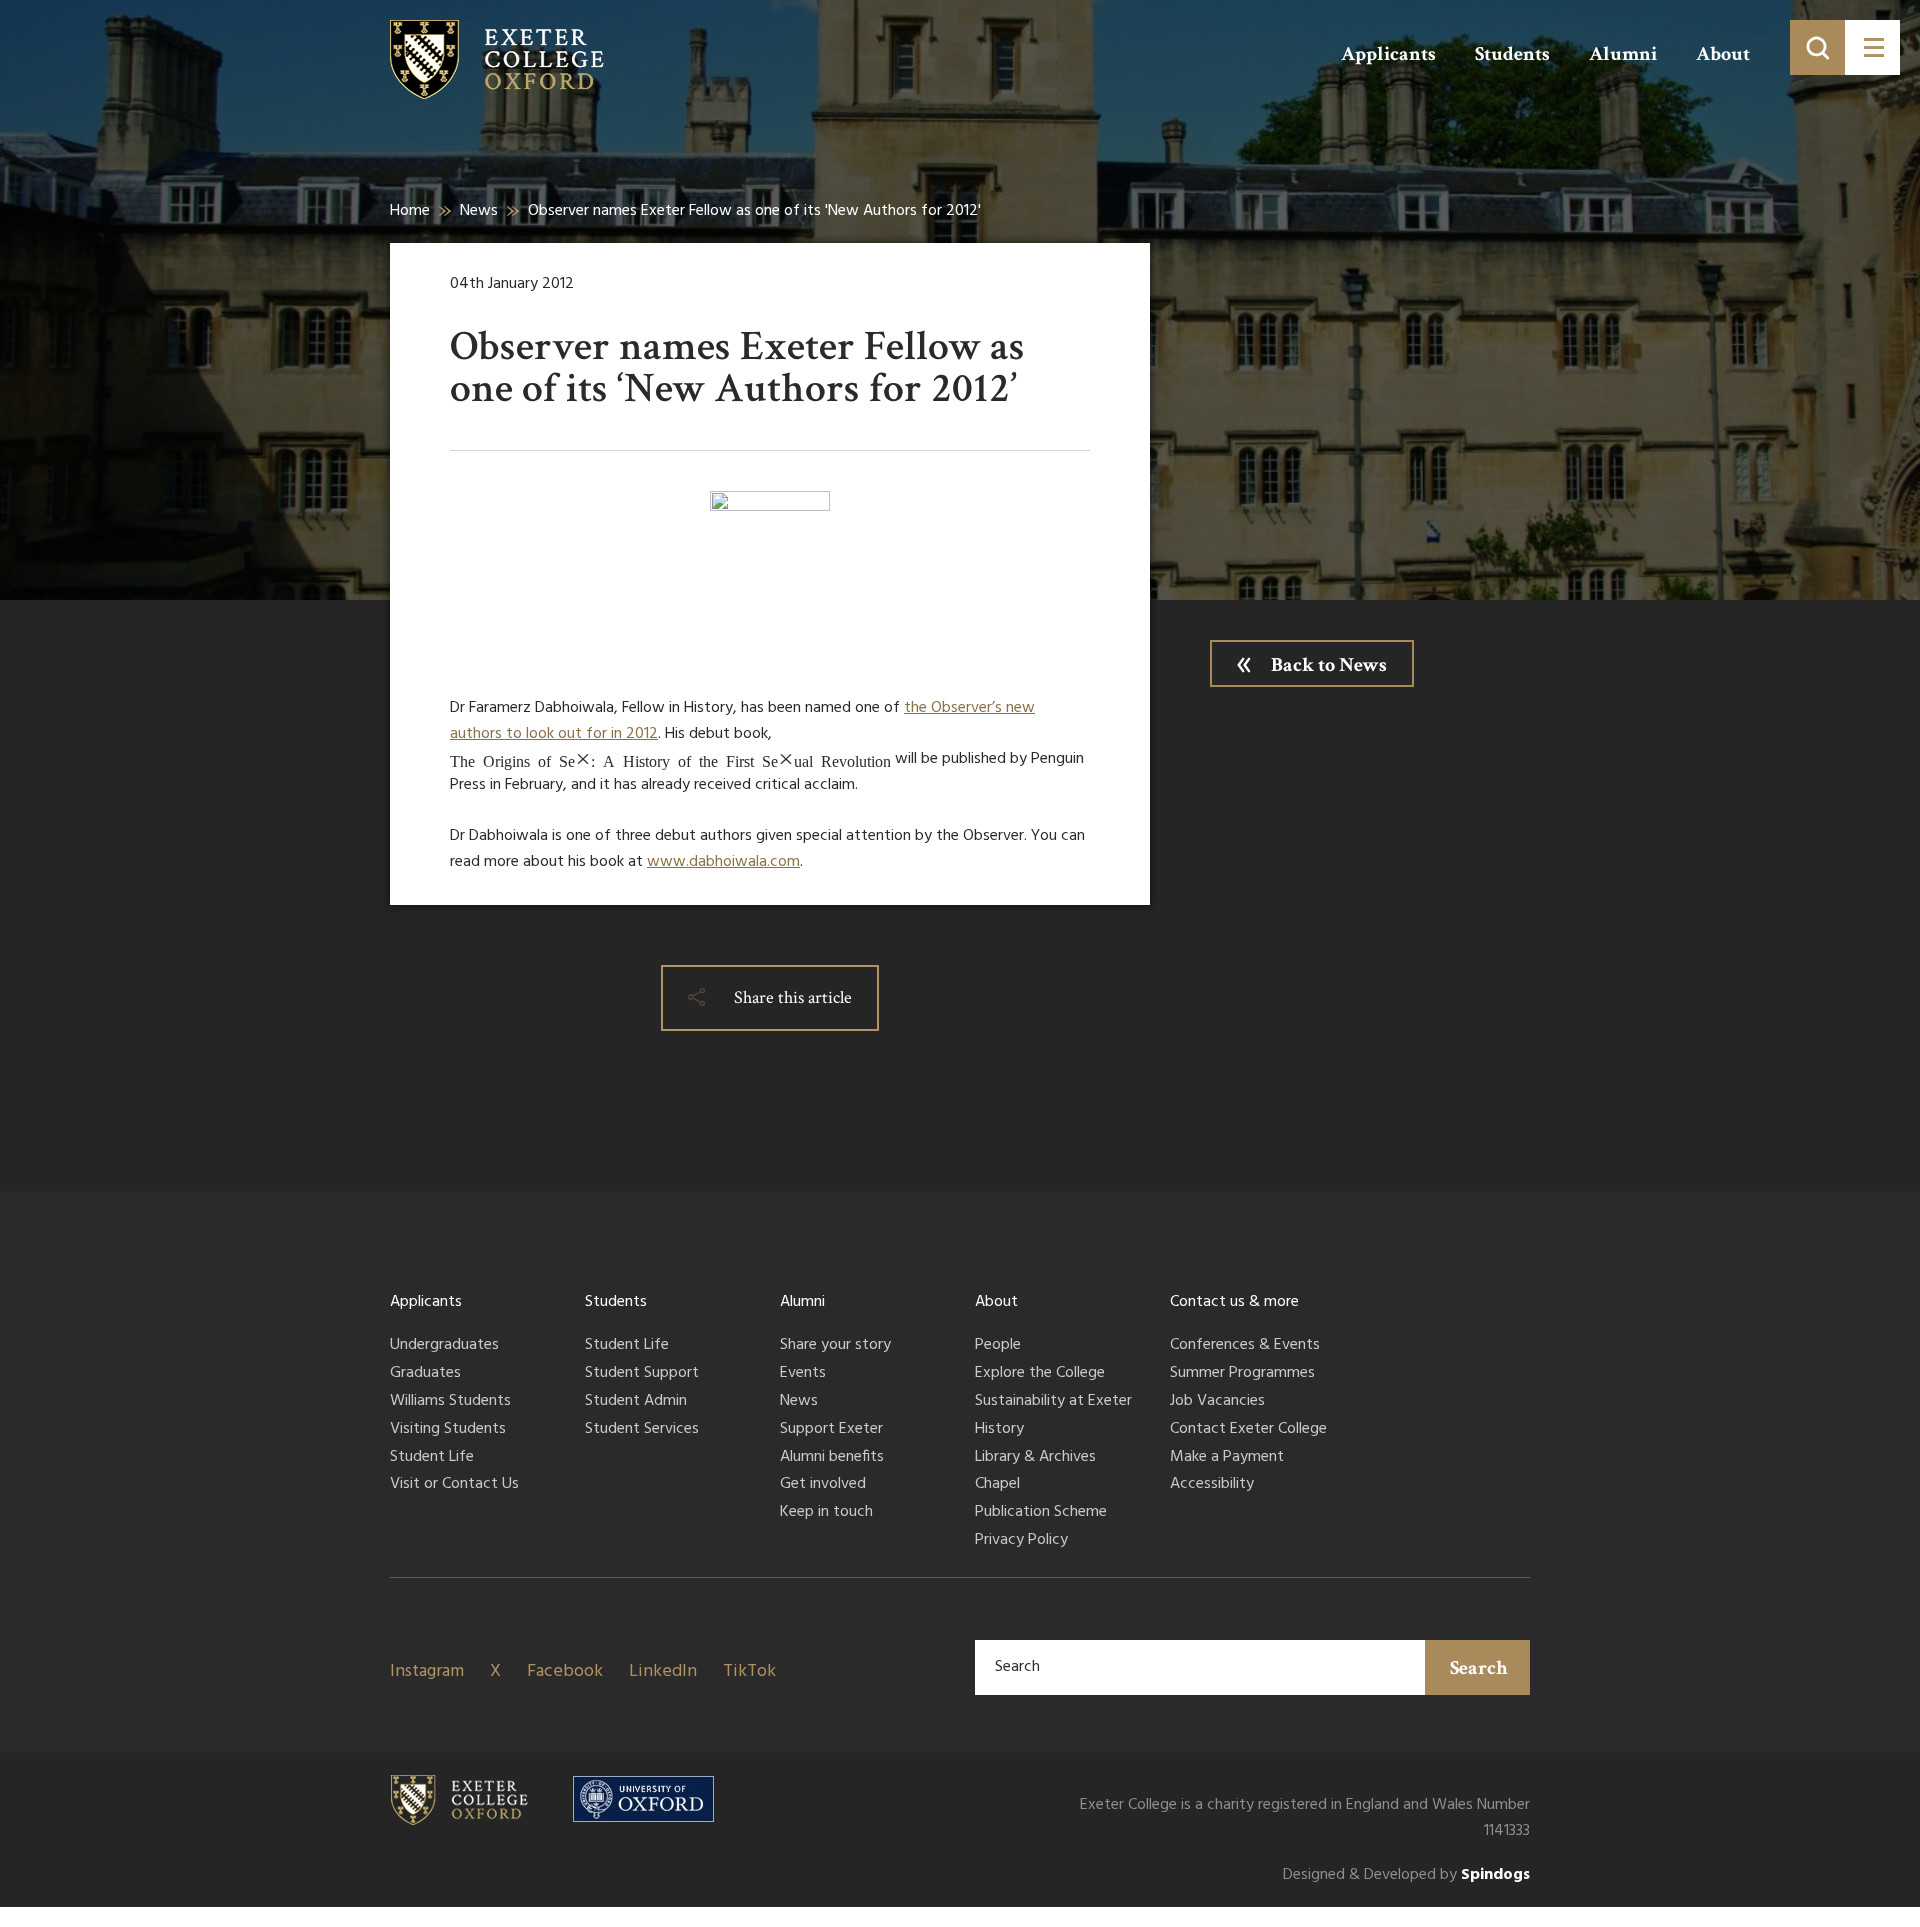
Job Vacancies (1217, 1402)
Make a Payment (1227, 1458)
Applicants (1388, 54)
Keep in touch (826, 1513)
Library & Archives (1035, 1458)
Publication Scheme (1041, 1513)
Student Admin (636, 1402)
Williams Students (450, 1402)
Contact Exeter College (1248, 1430)
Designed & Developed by (1406, 1875)
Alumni (1623, 54)
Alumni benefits (832, 1458)
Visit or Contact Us (454, 1485)
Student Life (432, 1458)
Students (1512, 54)
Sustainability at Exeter (1053, 1402)
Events (803, 1374)
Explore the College (1040, 1374)
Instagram (427, 1671)
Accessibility (1212, 1485)
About (1723, 54)
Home (410, 211)
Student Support (642, 1374)
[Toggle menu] (1872, 47)
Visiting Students (448, 1430)
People (998, 1346)
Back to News (1329, 665)
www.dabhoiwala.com (723, 862)
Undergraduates (444, 1346)
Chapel (997, 1485)
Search (1479, 1668)
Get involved (823, 1485)
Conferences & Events (1245, 1346)
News (479, 211)
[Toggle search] (1817, 47)
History (999, 1430)
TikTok (749, 1671)
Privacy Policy (1021, 1541)
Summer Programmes (1242, 1374)
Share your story (835, 1346)
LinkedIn (663, 1671)
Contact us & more (1234, 1302)
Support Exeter (831, 1430)
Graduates (425, 1374)
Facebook (565, 1671)
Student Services (642, 1430)
